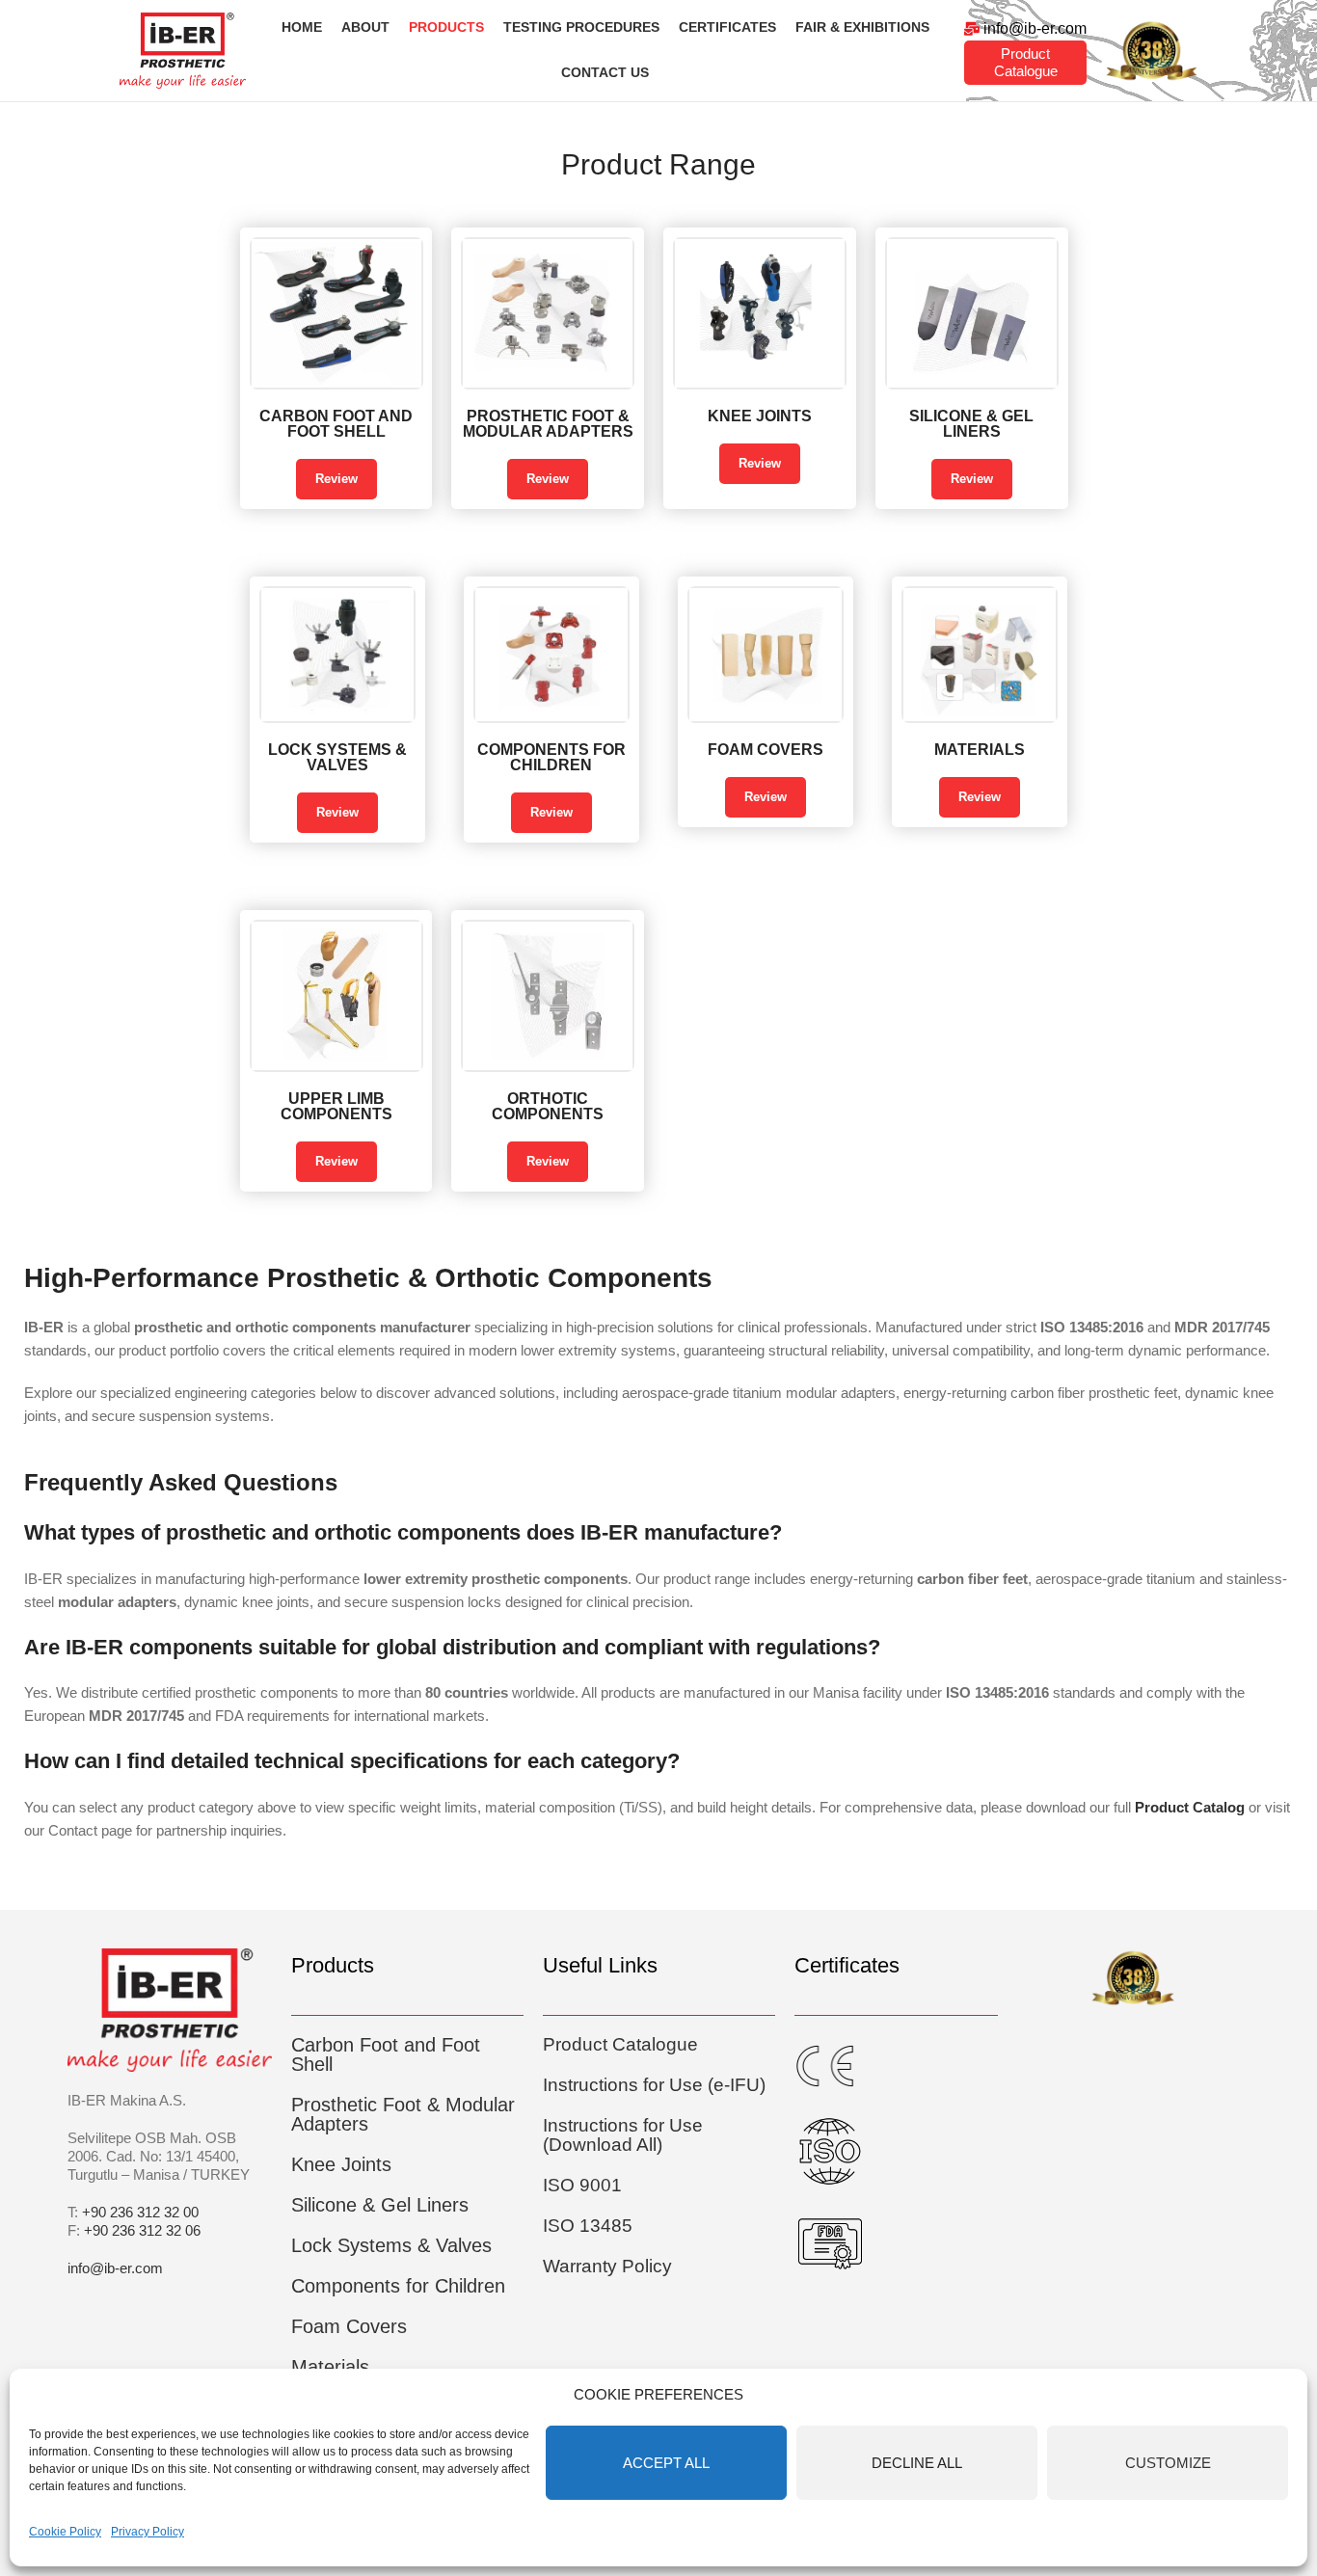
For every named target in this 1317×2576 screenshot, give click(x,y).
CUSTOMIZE (1168, 2463)
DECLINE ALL (917, 2463)
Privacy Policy (148, 2532)
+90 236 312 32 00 (140, 2212)
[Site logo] (183, 49)
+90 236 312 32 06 (142, 2230)
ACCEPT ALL (666, 2463)
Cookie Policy (65, 2532)
